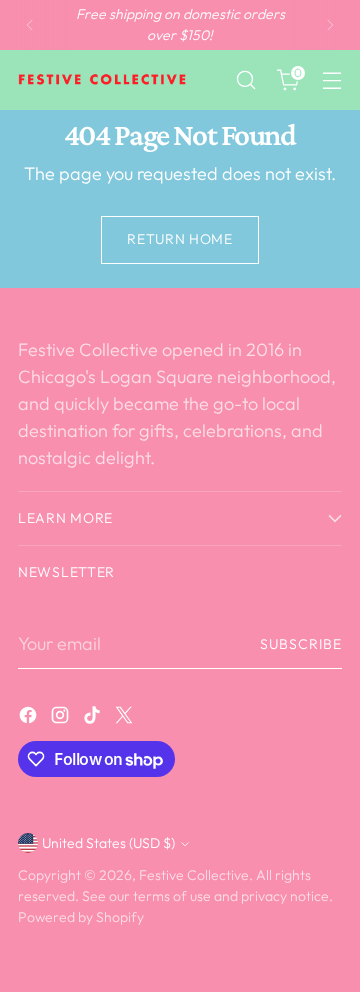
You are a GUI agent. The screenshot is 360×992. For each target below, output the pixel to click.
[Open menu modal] (331, 80)
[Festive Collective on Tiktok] (94, 718)
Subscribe (301, 644)
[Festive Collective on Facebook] (30, 718)
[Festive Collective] (103, 80)
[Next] (330, 25)
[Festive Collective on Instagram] (62, 718)
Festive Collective (194, 875)
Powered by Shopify (81, 917)
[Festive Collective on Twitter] (126, 718)
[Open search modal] (245, 80)
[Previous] (30, 25)
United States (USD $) (108, 843)
